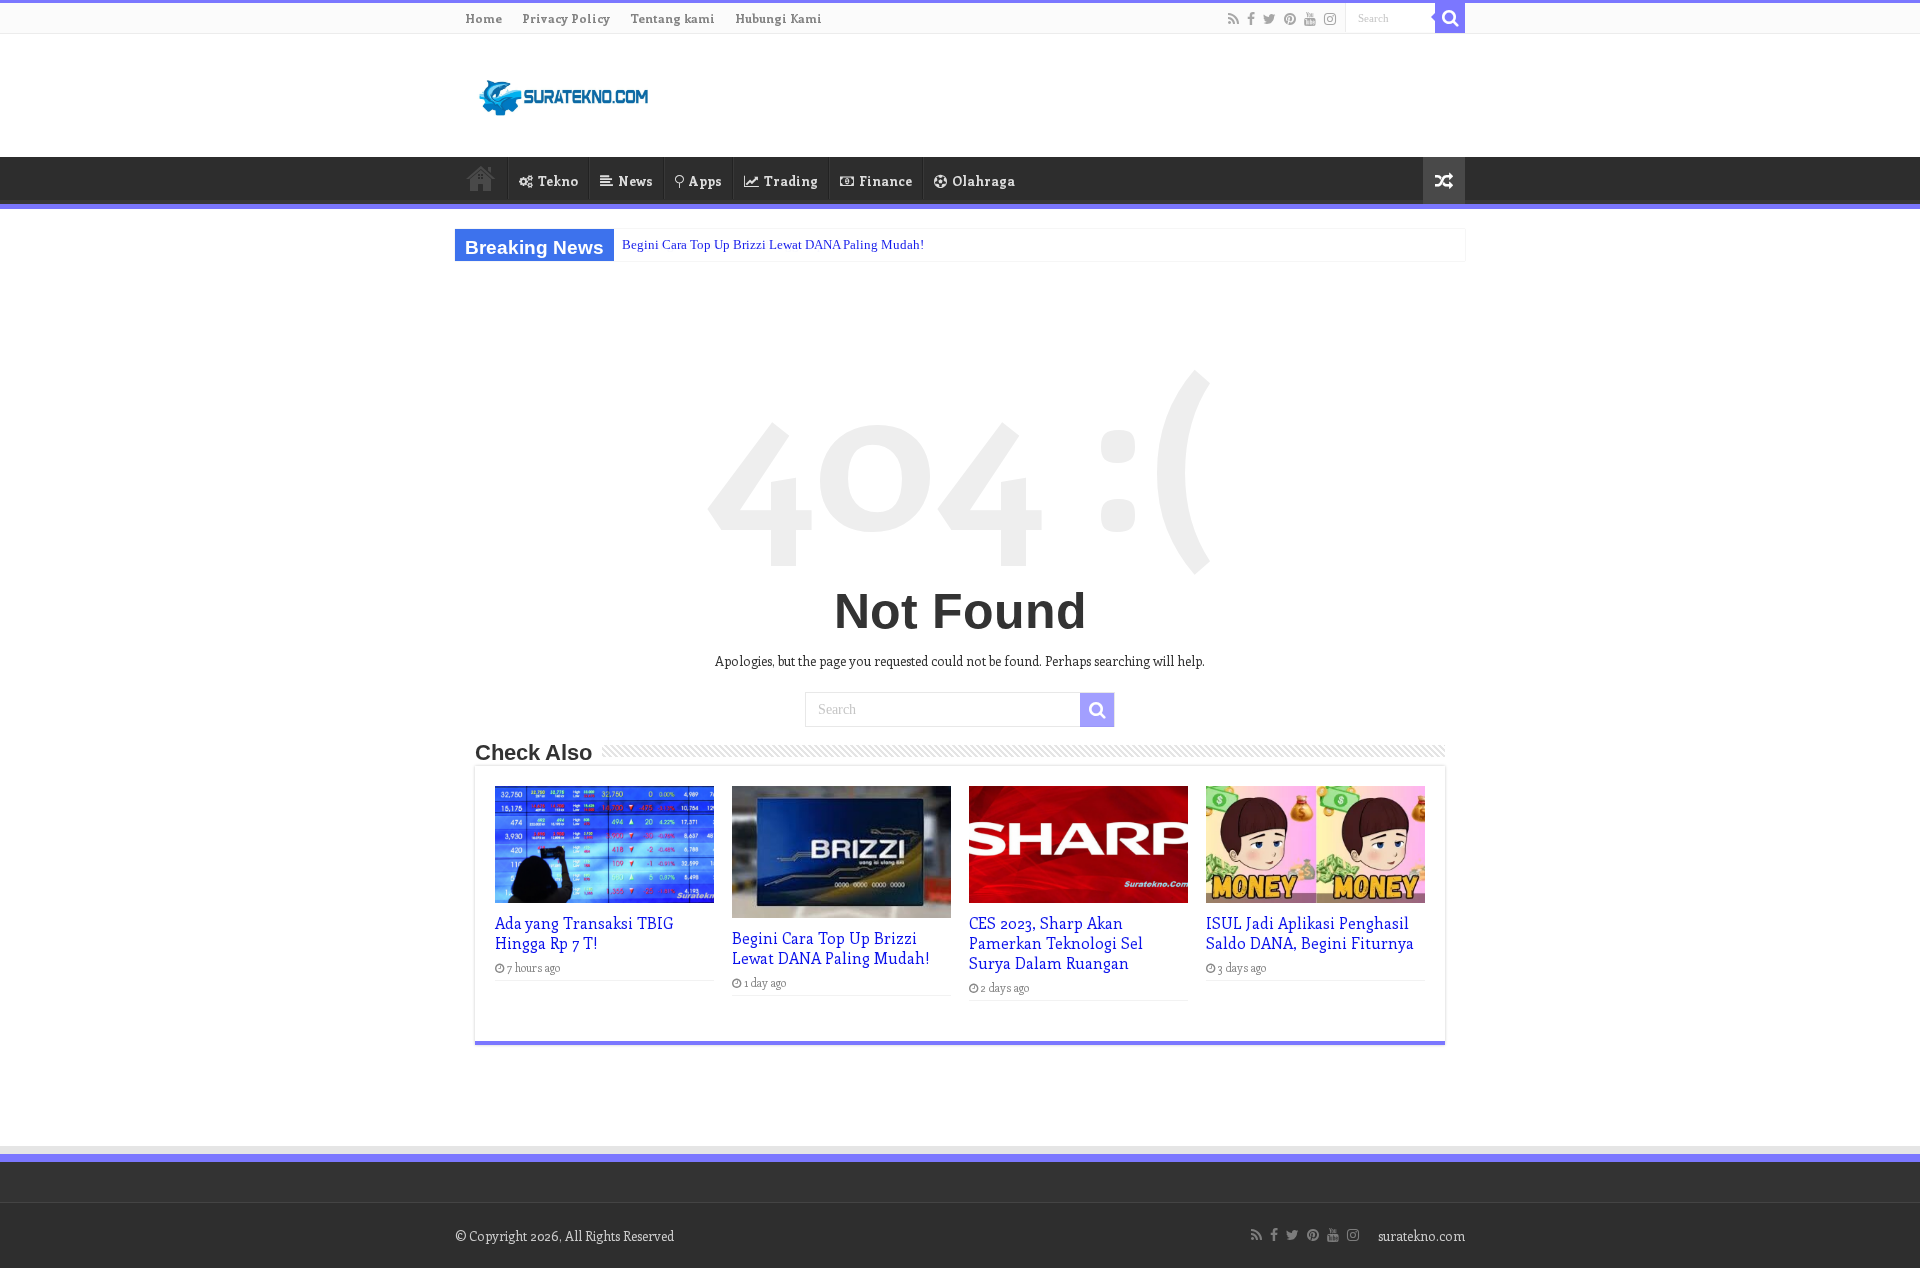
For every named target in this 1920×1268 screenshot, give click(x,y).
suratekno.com (1421, 1235)
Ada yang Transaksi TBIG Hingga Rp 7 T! (584, 933)
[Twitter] (1269, 19)
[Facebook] (1251, 19)
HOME (481, 178)
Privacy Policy (566, 18)
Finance (885, 180)
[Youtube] (1310, 19)
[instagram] (1330, 19)
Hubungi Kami (778, 18)
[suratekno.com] (565, 93)
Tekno (558, 180)
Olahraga (983, 180)
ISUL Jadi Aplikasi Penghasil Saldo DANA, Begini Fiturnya (1310, 933)
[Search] (1450, 18)
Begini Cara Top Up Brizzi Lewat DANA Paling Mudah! (773, 244)
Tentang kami (672, 18)
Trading (791, 180)
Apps (705, 180)
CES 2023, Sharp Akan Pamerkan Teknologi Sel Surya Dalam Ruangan (1056, 943)
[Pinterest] (1290, 19)
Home (483, 18)
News (635, 180)
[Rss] (1233, 19)
